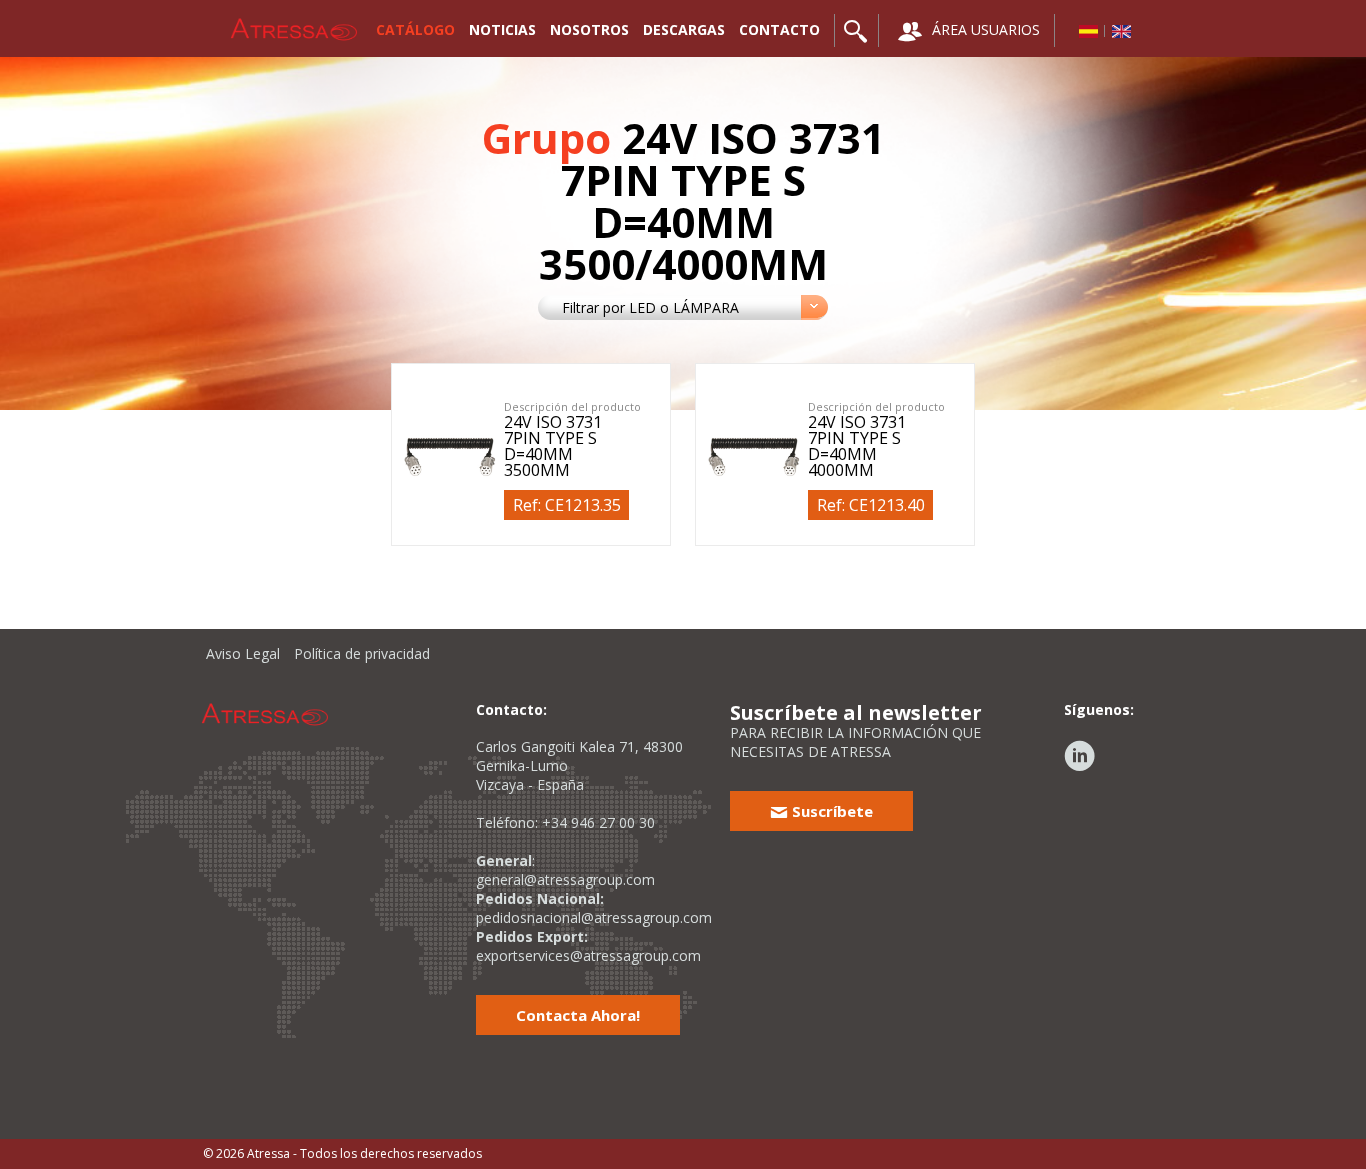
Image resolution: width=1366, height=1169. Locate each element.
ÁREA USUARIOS (984, 29)
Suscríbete (830, 811)
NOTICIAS (502, 29)
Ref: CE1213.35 (567, 505)
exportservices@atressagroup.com (588, 955)
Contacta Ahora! (578, 1015)
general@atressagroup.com (565, 879)
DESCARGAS (684, 29)
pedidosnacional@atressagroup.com (594, 917)
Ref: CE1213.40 (871, 505)
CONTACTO (779, 29)
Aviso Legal (243, 653)
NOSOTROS (589, 29)
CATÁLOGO (415, 29)
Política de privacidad (362, 653)
